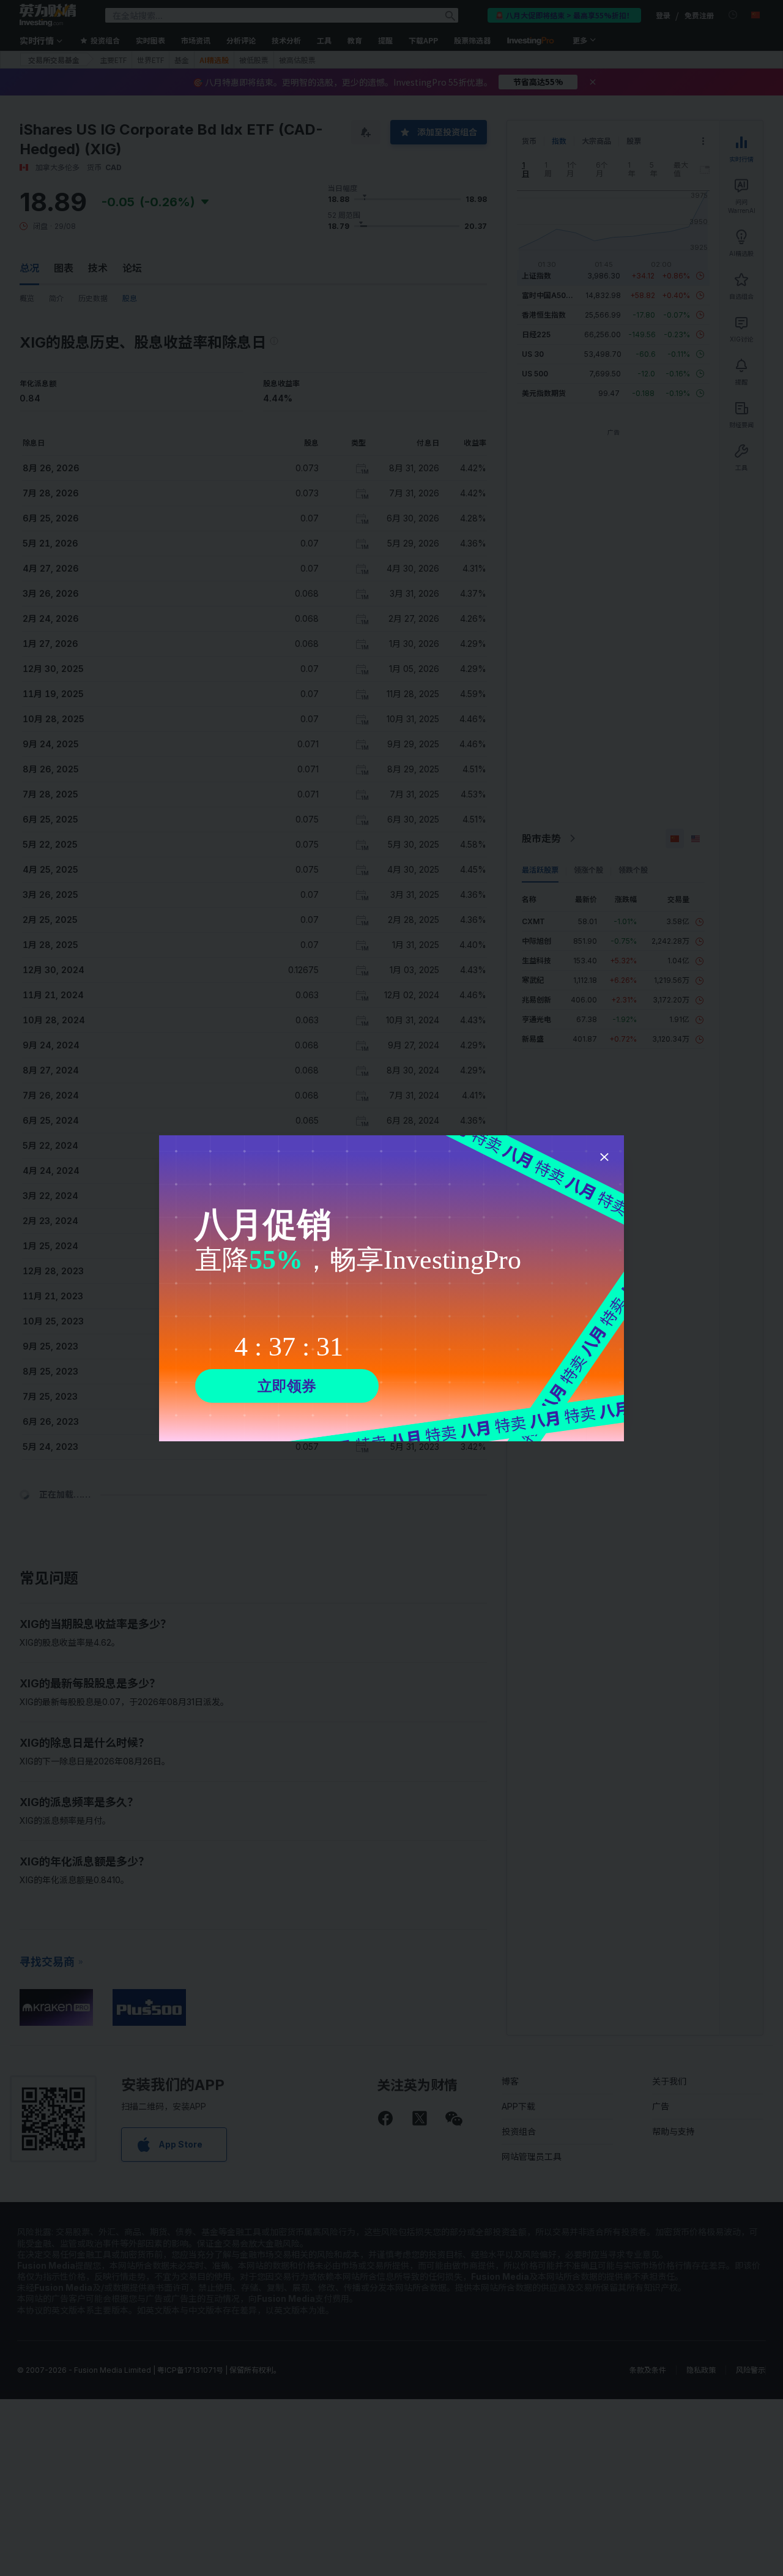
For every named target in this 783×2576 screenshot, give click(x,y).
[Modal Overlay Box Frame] (391, 1288)
